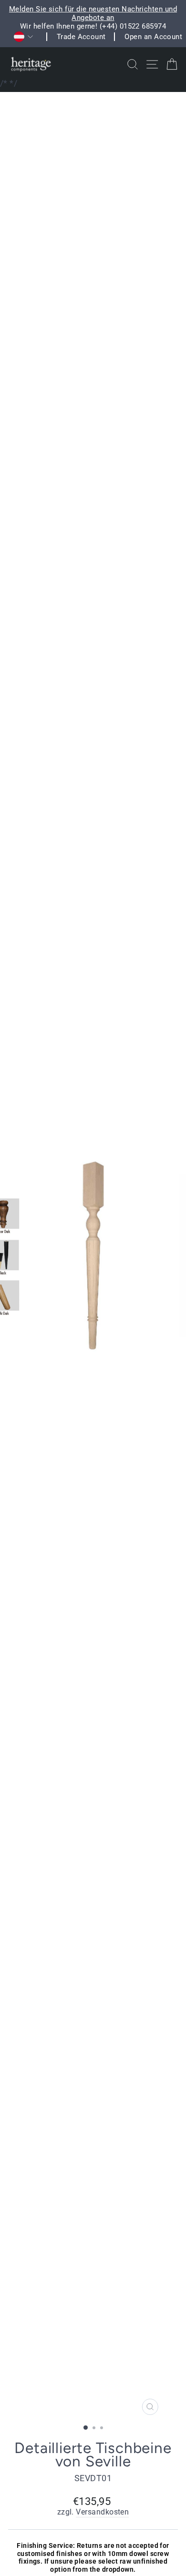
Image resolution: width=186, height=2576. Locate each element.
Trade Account (81, 37)
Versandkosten (102, 2512)
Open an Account (153, 37)
